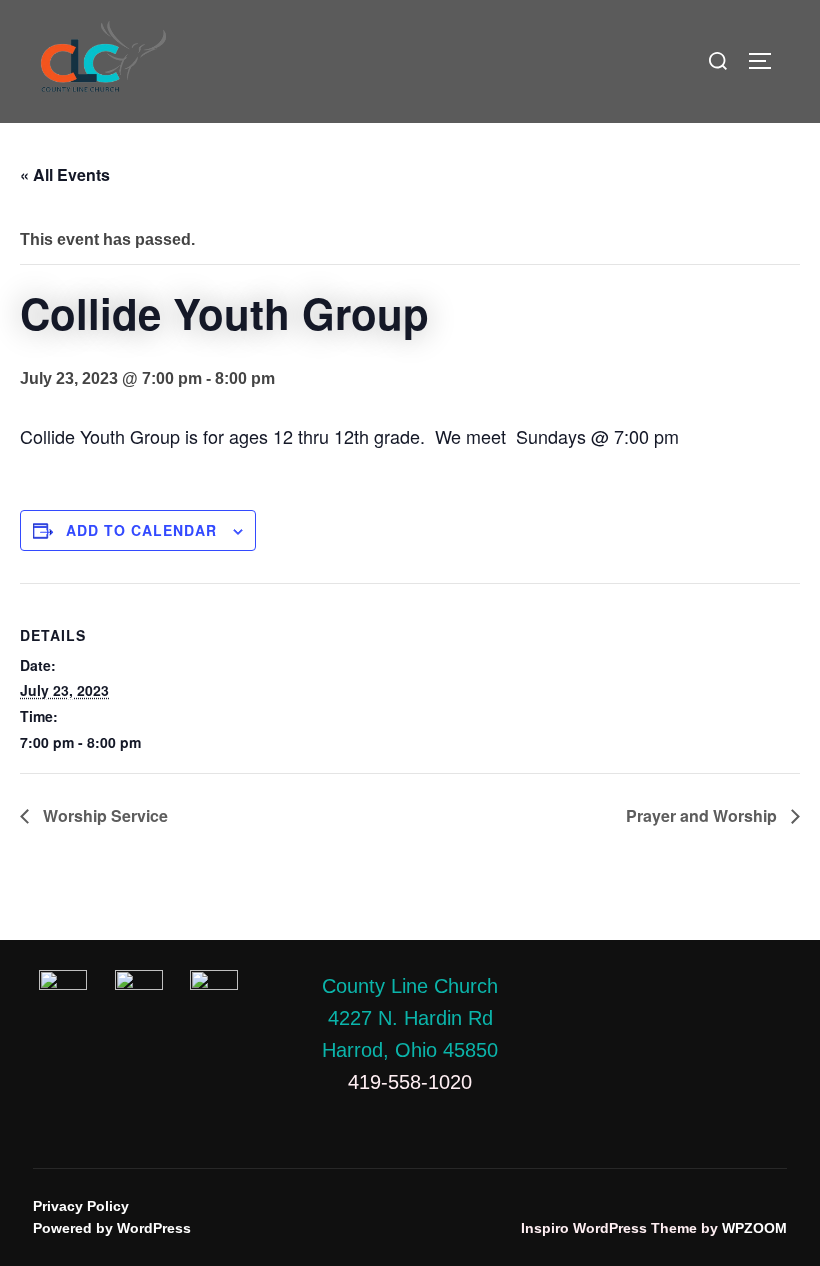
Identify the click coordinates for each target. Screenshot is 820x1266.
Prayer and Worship (703, 815)
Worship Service (103, 815)
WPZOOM (754, 1228)
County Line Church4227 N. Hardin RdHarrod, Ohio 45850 (410, 1018)
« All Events (65, 174)
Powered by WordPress (112, 1228)
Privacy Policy (81, 1206)
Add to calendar (141, 530)
